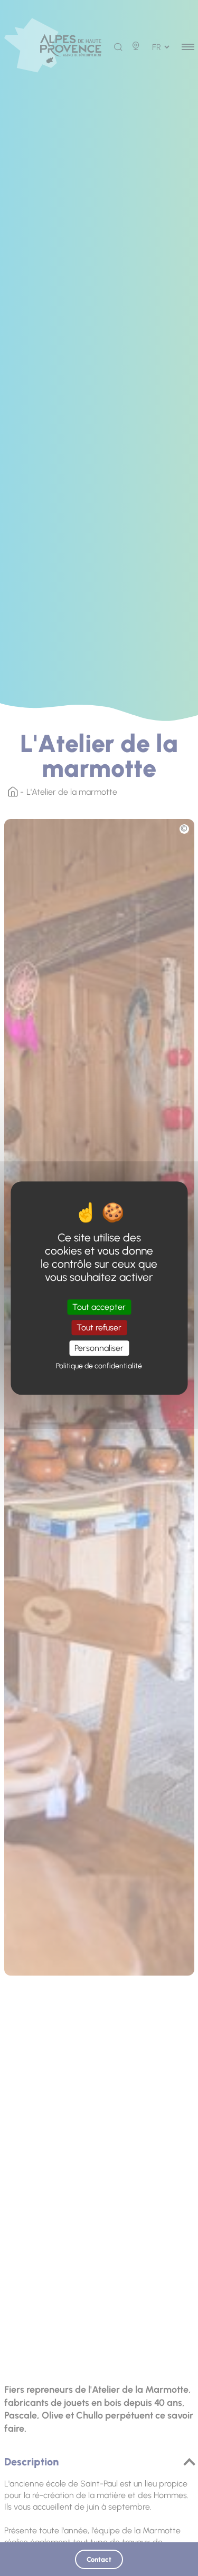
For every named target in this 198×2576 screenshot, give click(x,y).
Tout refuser (99, 1328)
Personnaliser (99, 1348)
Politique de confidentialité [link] (99, 1366)
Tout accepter (99, 1307)
